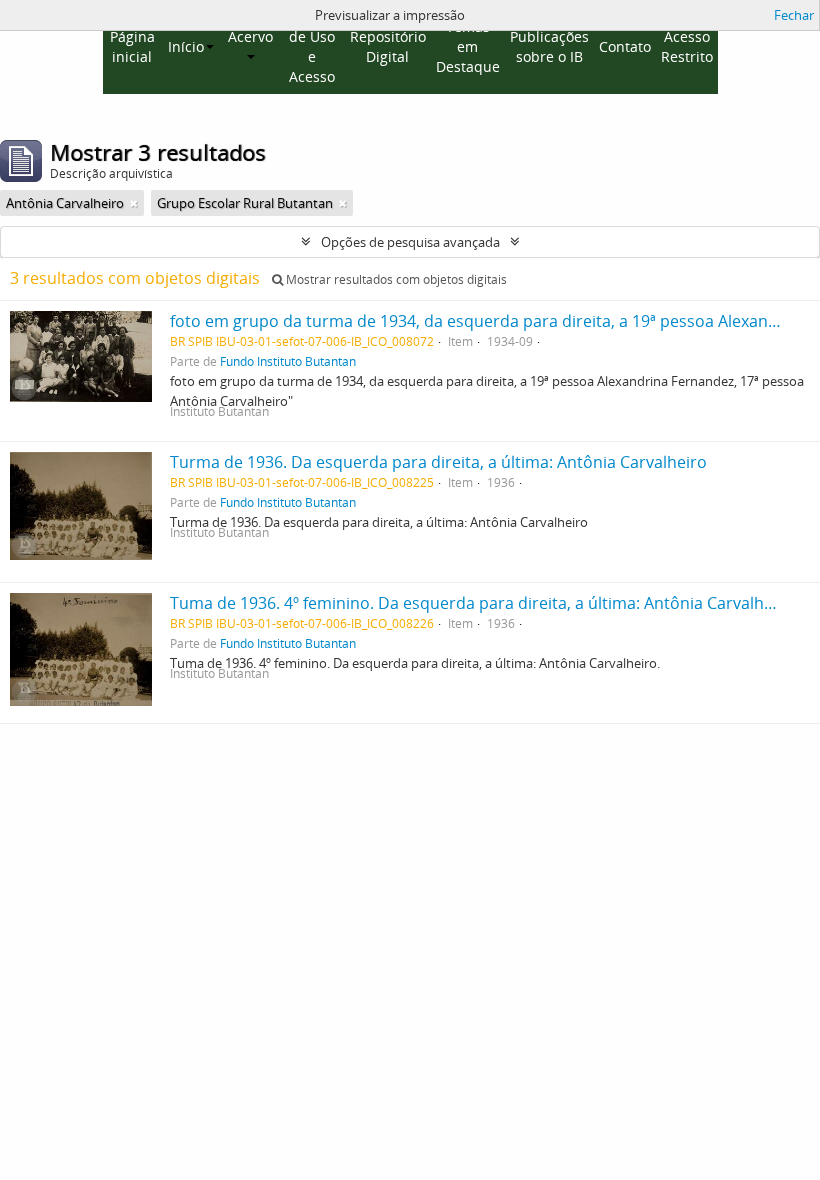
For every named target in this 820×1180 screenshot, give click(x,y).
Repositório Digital (388, 46)
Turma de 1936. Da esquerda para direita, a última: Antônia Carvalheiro (438, 462)
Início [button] (186, 46)
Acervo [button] (250, 36)
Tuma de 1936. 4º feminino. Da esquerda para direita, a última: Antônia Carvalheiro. (484, 603)
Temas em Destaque (468, 46)
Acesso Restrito (687, 46)
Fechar (794, 15)
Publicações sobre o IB (549, 46)
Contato (625, 46)
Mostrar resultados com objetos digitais (395, 279)
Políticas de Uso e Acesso (312, 46)
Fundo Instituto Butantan (288, 361)
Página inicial (132, 46)
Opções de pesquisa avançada (410, 242)
